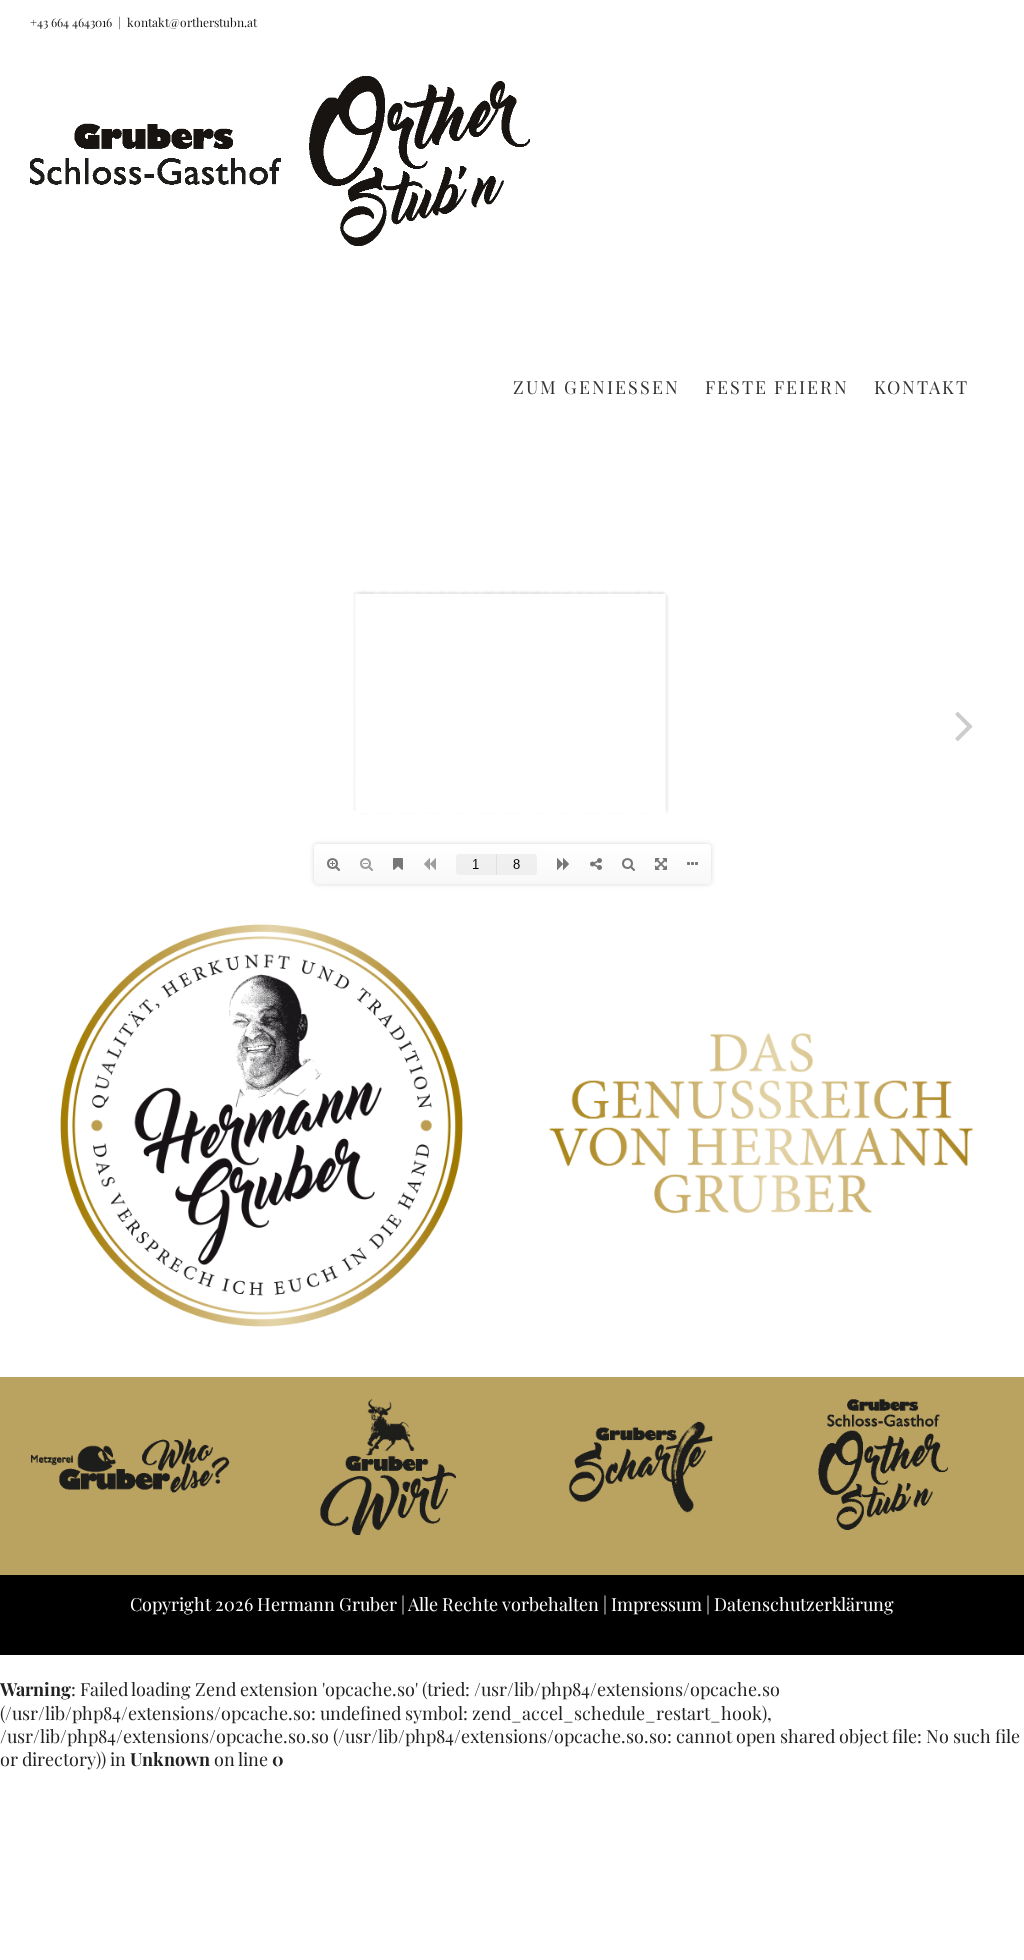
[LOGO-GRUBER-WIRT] (387, 1406)
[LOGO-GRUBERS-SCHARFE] (637, 1406)
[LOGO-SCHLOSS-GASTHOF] (887, 1406)
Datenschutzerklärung (804, 1604)
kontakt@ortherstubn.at (192, 22)
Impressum (656, 1604)
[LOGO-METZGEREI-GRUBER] (137, 1406)
